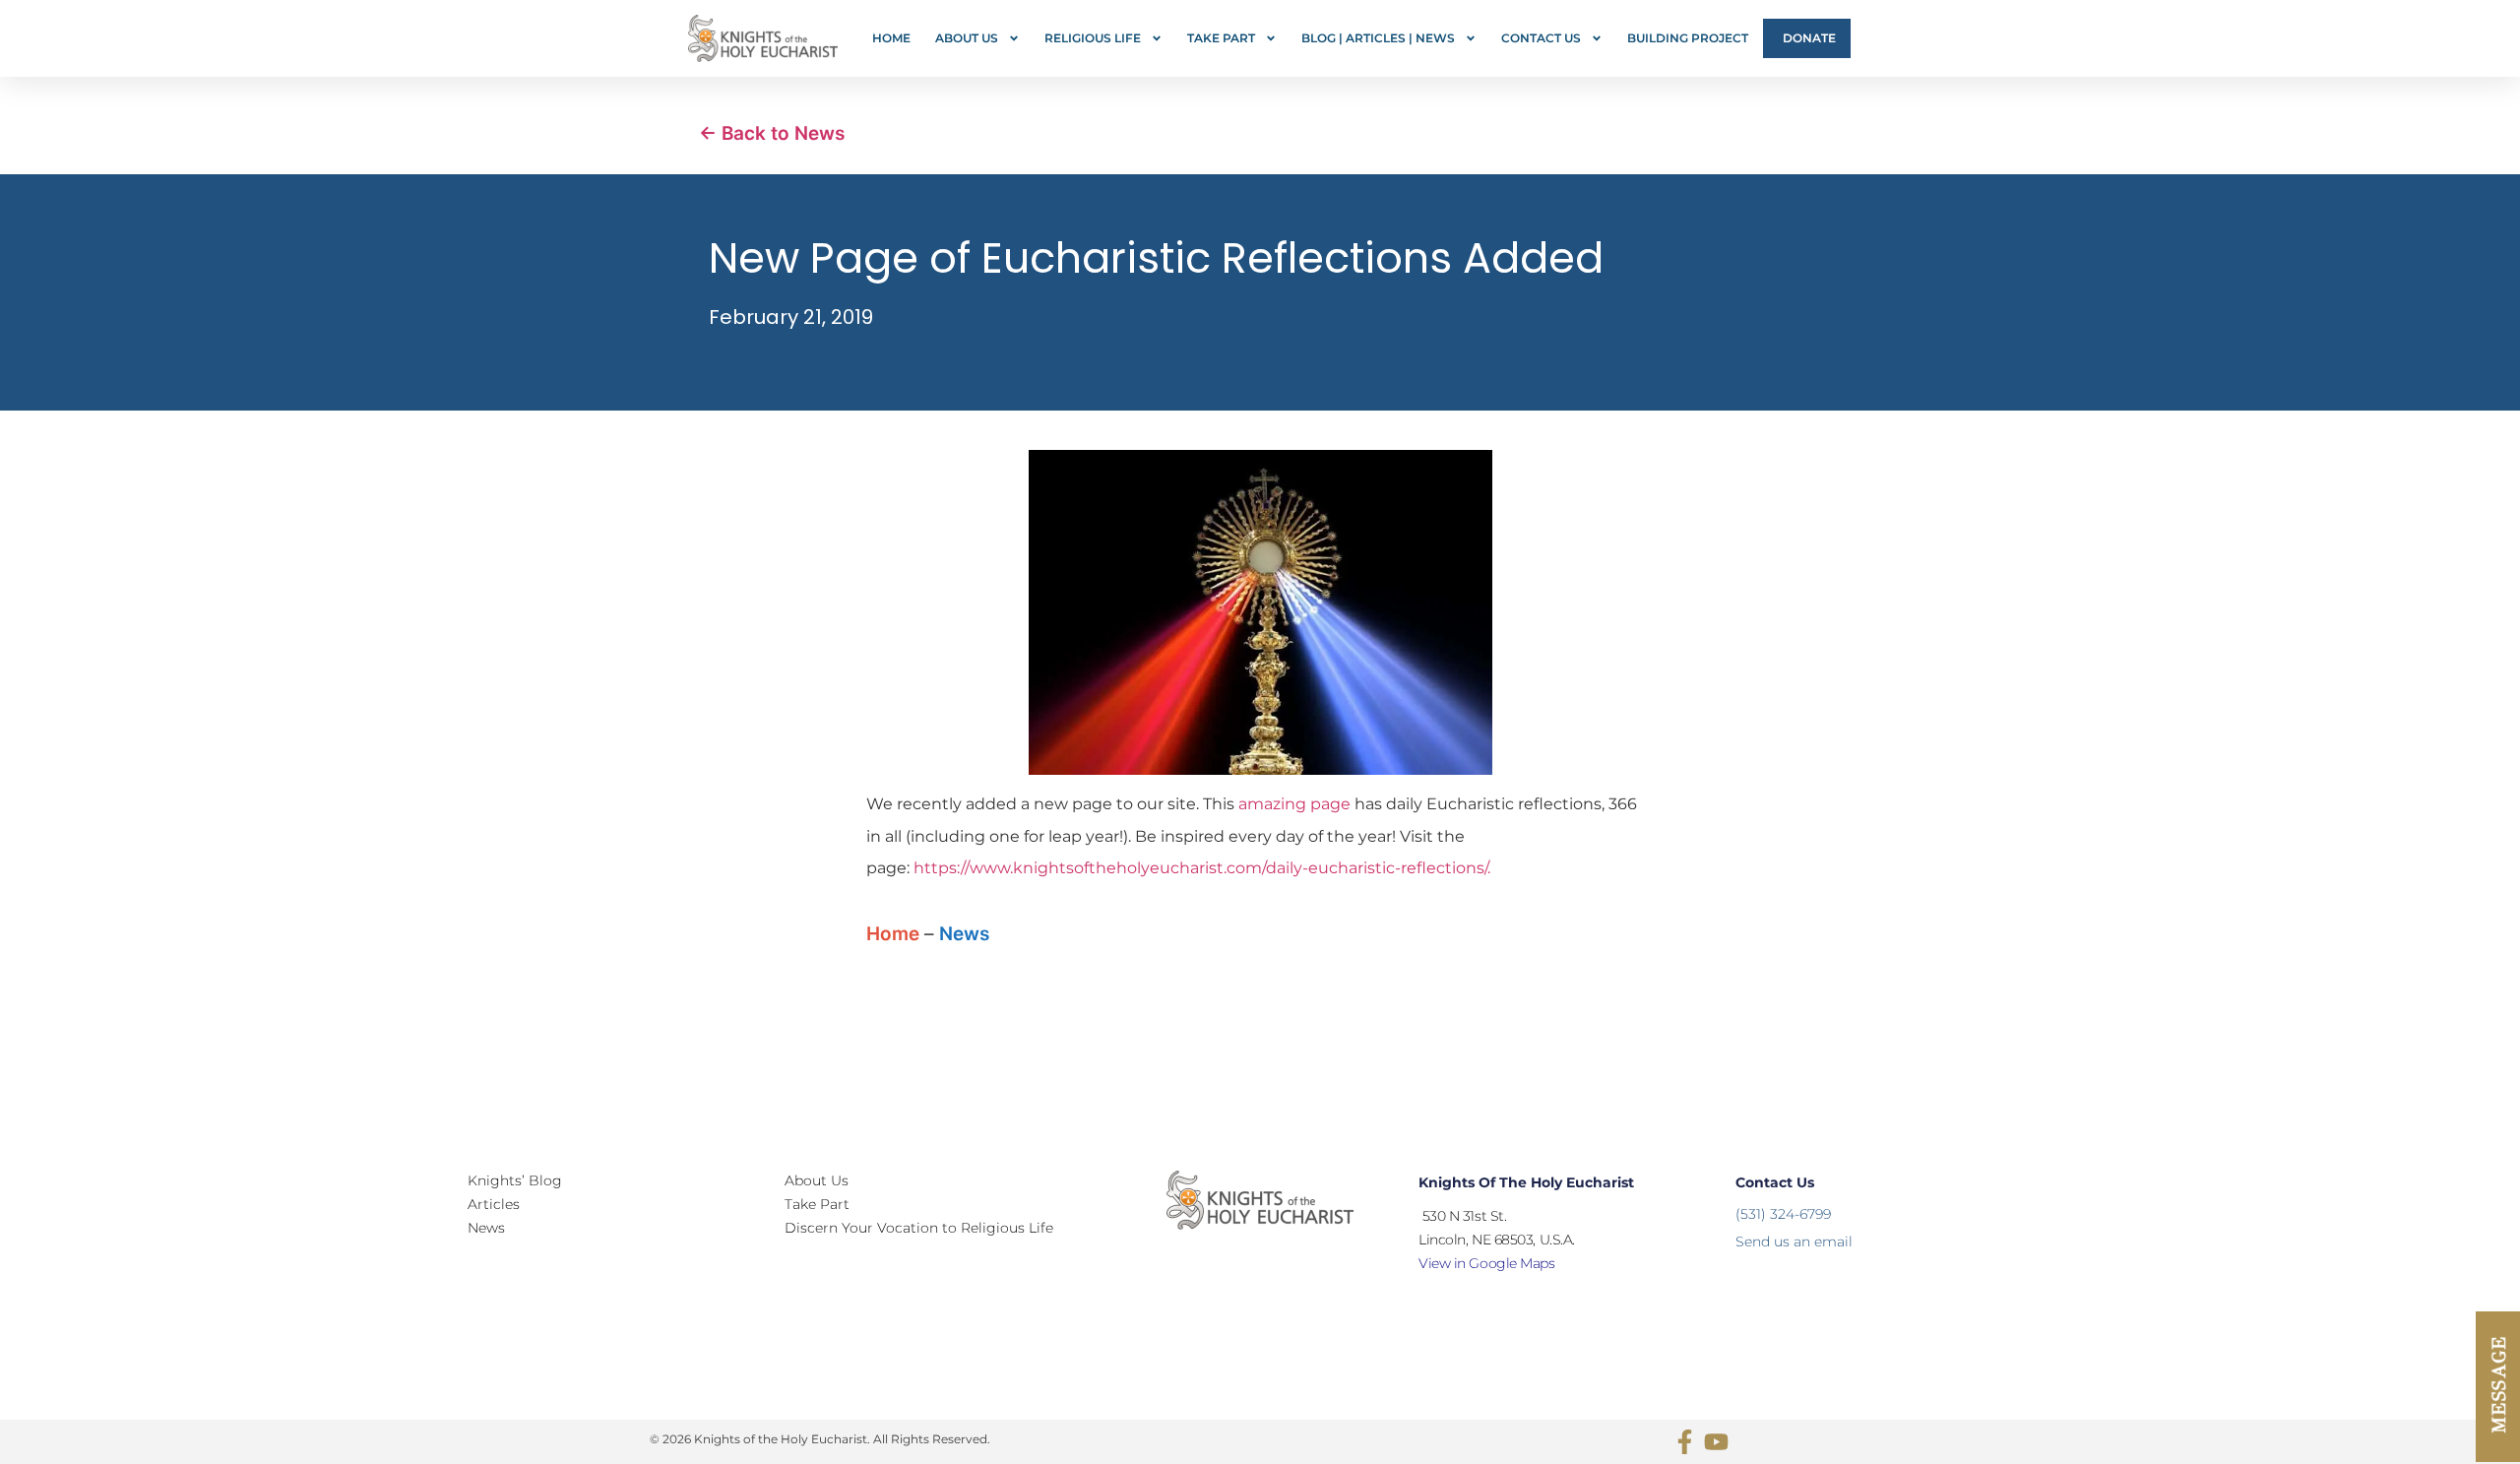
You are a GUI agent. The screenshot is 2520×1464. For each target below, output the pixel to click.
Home (891, 38)
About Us (967, 38)
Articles (494, 1204)
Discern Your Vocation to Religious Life (919, 1228)
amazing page (1294, 804)
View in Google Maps (1486, 1263)
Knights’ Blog (515, 1180)
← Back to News (772, 133)
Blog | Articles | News (1378, 38)
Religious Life (1093, 38)
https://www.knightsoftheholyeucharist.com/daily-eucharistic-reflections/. (1202, 868)
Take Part (1221, 38)
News (964, 934)
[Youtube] (1716, 1442)
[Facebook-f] (1685, 1442)
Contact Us (1541, 38)
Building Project (1688, 38)
